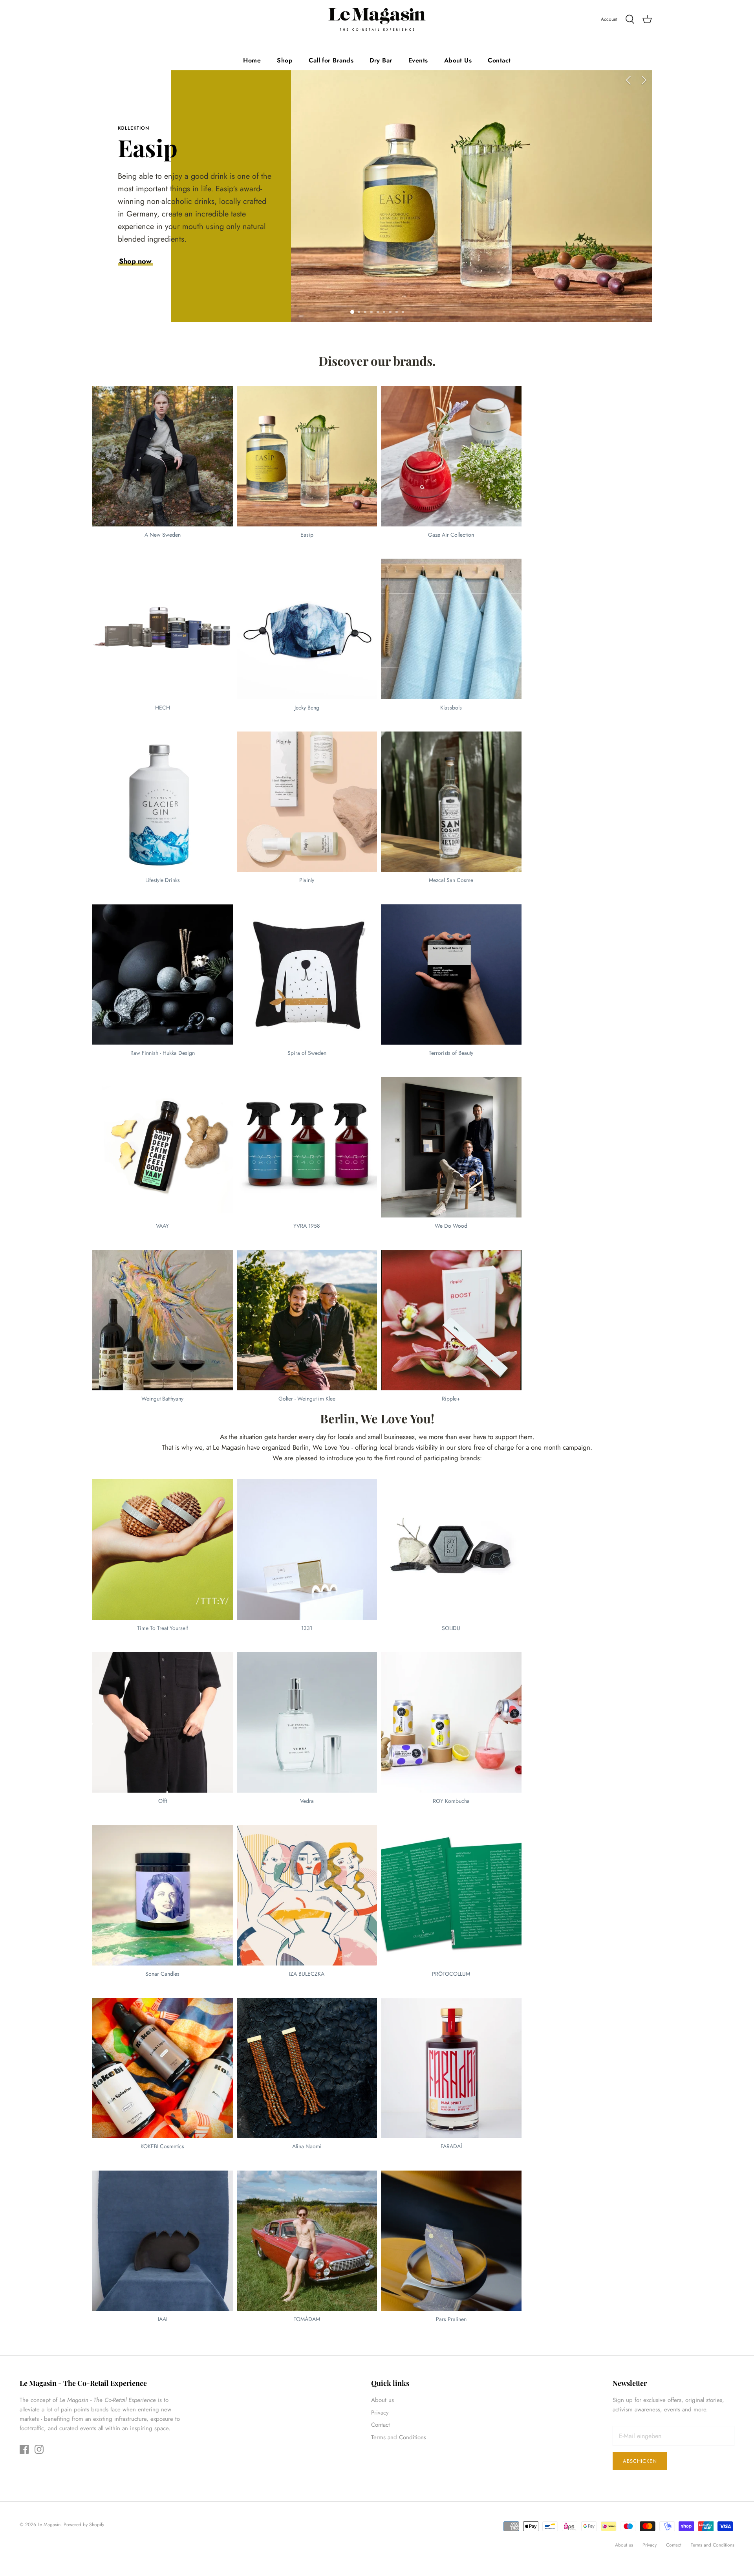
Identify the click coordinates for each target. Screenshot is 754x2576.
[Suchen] (630, 20)
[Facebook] (24, 2449)
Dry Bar (381, 60)
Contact (499, 60)
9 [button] (408, 309)
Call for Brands (331, 60)
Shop (285, 60)
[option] (377, 196)
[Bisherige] (628, 80)
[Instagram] (39, 2449)
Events (418, 60)
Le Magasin (49, 2525)
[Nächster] (644, 80)
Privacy (380, 2413)
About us (382, 2400)
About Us (458, 60)
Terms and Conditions (399, 2437)
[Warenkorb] (647, 20)
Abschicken (640, 2461)
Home (252, 60)
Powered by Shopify (84, 2525)
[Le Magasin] (377, 19)
